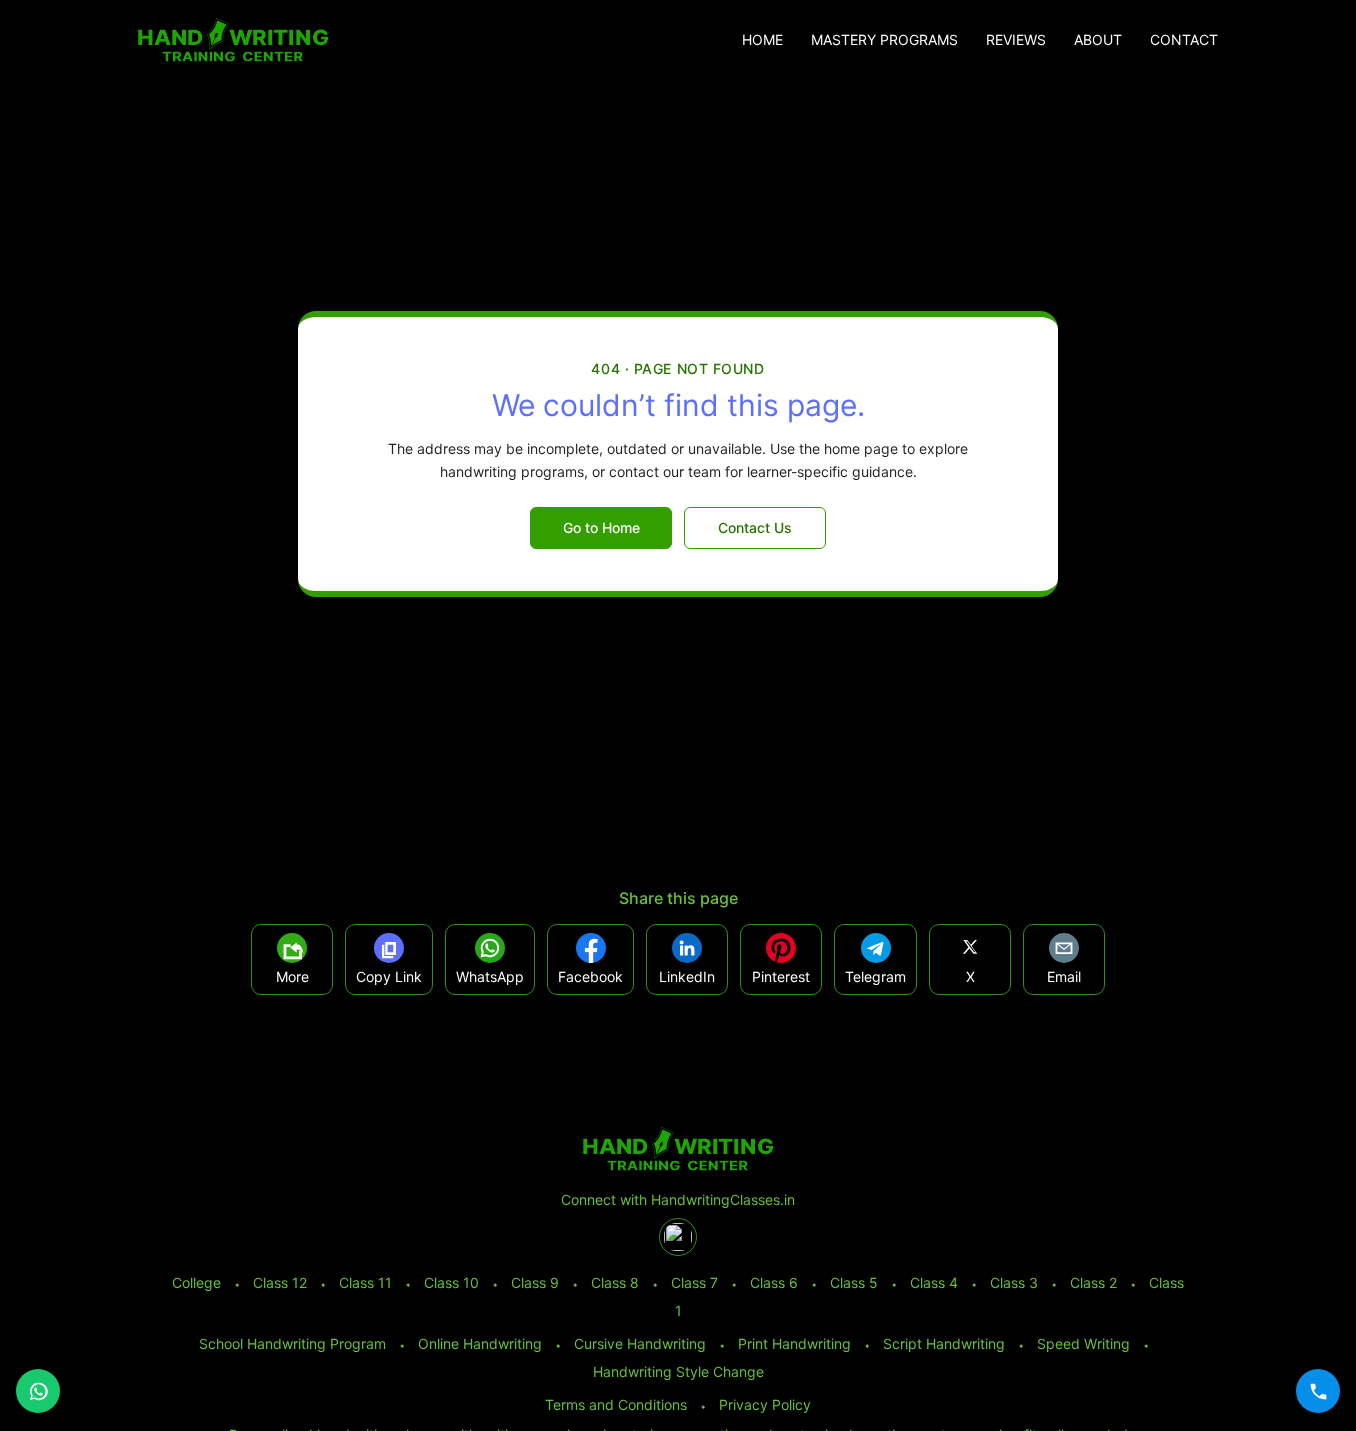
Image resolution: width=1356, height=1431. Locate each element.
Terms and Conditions (616, 1404)
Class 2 (1093, 1282)
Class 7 (694, 1282)
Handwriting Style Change (678, 1371)
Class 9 (535, 1282)
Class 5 (854, 1282)
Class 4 (934, 1282)
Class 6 (774, 1282)
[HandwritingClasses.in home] (233, 40)
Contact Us (755, 527)
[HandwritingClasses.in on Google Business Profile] (678, 1237)
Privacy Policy (765, 1404)
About (1098, 40)
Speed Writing (1083, 1343)
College (196, 1282)
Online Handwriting (480, 1343)
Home (762, 40)
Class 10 (451, 1282)
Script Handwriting (944, 1343)
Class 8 (615, 1282)
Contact (1184, 40)
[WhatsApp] (38, 1391)
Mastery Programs (884, 40)
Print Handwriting (794, 1343)
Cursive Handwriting (640, 1343)
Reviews (1016, 40)
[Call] (1318, 1391)
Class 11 (365, 1282)
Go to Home (601, 527)
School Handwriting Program (292, 1343)
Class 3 (1014, 1282)
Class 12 (280, 1282)
